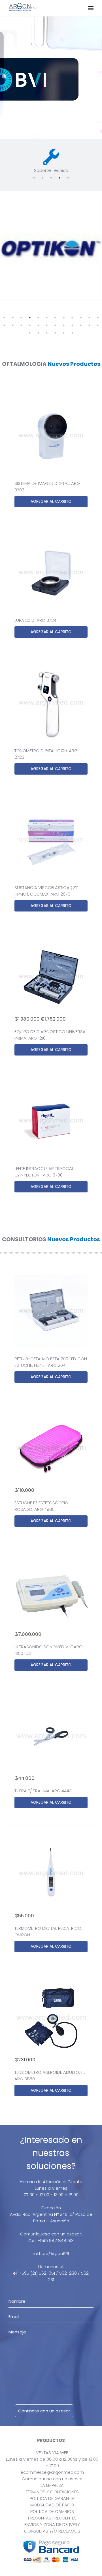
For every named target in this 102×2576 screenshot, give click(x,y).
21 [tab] (72, 325)
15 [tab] (21, 325)
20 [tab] (64, 325)
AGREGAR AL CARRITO (51, 501)
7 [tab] (55, 318)
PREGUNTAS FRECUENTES (52, 2518)
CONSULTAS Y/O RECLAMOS (52, 2531)
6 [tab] (47, 318)
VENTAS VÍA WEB (52, 2453)
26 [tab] (38, 333)
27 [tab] (47, 333)
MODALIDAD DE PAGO (52, 2505)
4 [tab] (59, 178)
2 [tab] (42, 178)
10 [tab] (81, 318)
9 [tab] (72, 318)
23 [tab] (89, 325)
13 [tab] (4, 325)
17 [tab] (38, 325)
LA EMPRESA (52, 2485)
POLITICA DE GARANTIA (52, 2498)
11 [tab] (89, 318)
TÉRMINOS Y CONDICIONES (52, 2492)
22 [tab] (81, 325)
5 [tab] (68, 178)
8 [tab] (64, 318)
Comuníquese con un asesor (52, 2479)
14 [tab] (13, 325)
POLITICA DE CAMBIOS (52, 2511)
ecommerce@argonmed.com (52, 2472)
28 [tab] (55, 333)
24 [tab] (98, 325)
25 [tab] (30, 333)
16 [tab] (30, 325)
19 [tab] (55, 325)
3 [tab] (51, 178)
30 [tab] (72, 333)
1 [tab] (34, 178)
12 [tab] (98, 318)
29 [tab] (64, 333)
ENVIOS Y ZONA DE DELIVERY (52, 2524)
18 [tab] (47, 325)
